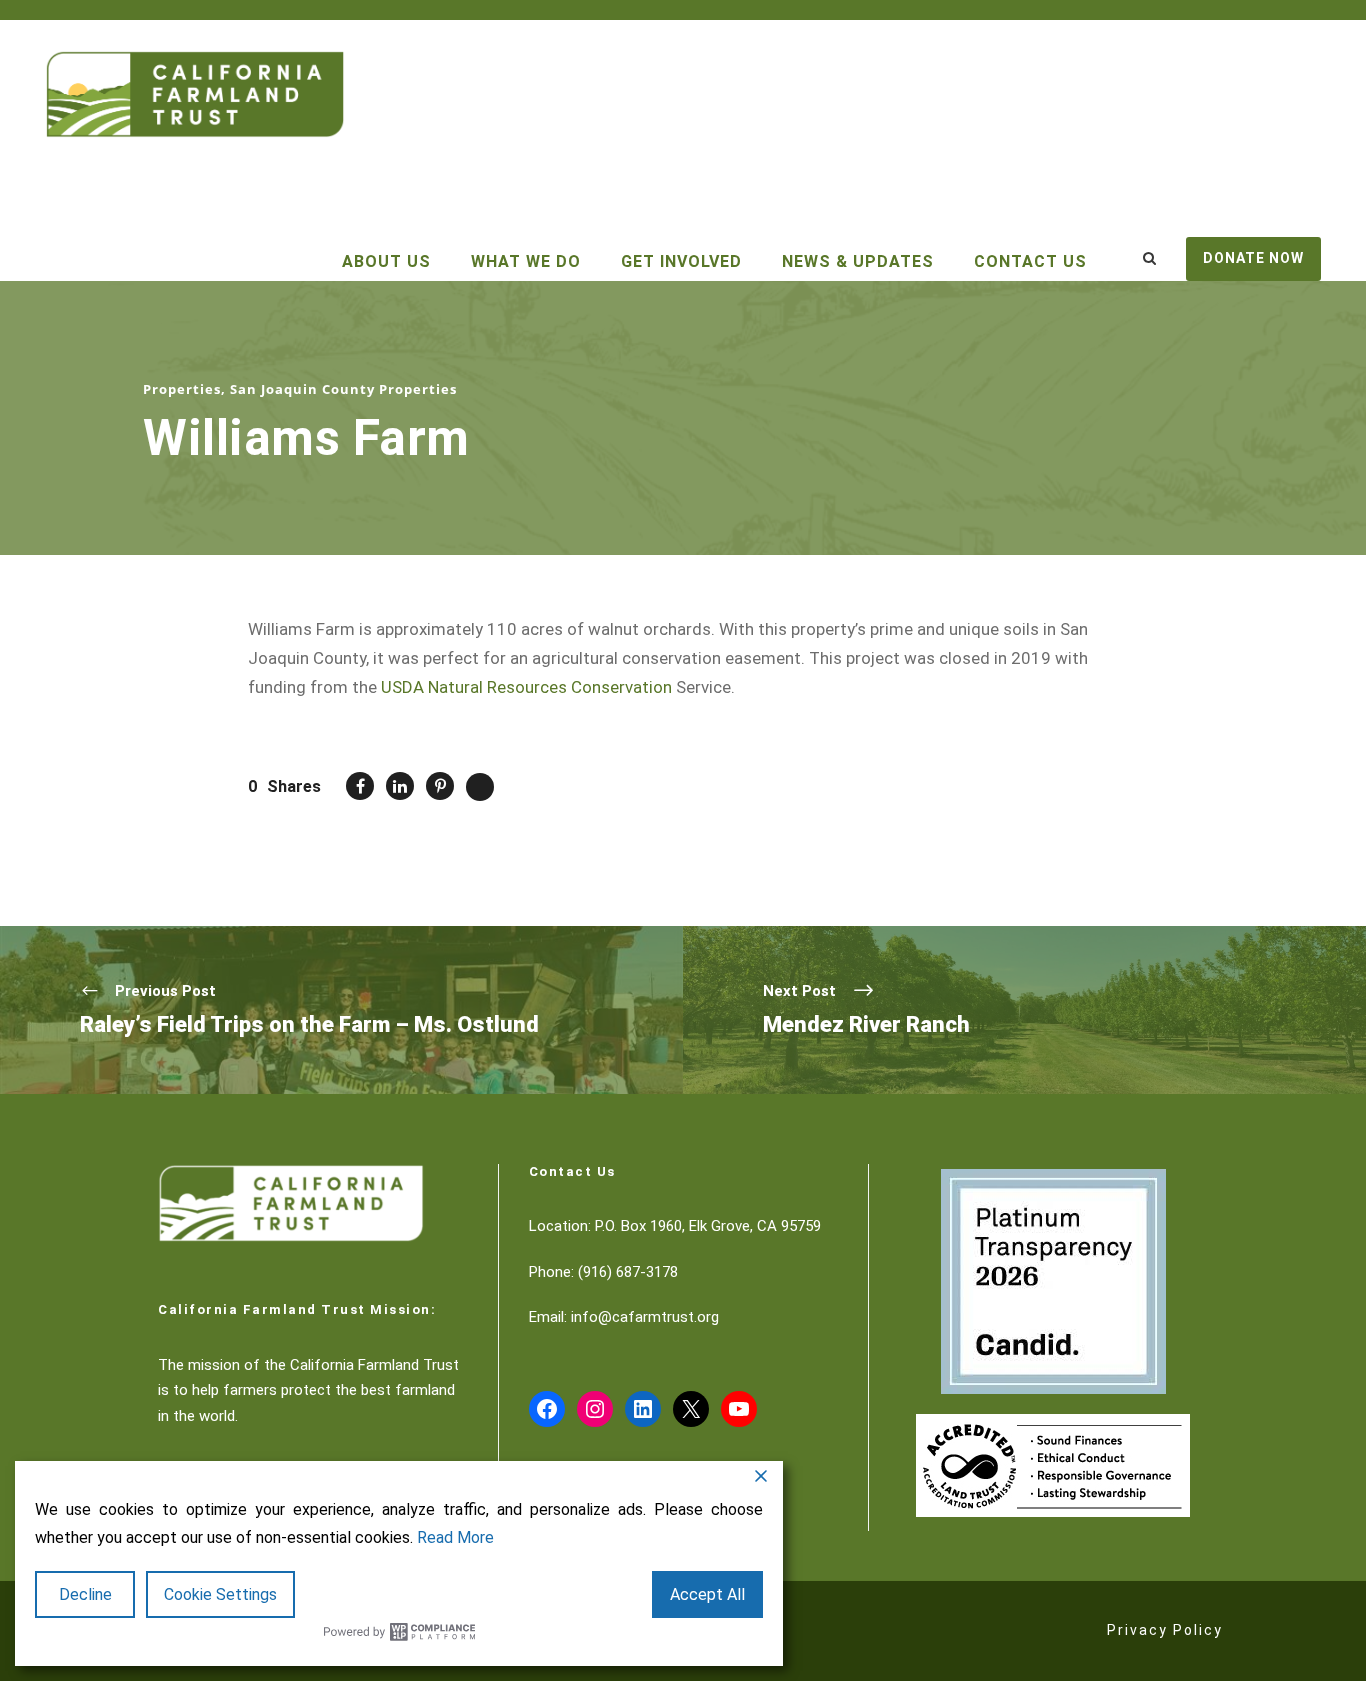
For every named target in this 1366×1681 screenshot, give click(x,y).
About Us (386, 261)
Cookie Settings (220, 1594)
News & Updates (858, 261)
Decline (85, 1594)
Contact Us (1030, 261)
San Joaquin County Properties (343, 389)
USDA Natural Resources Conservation (526, 687)
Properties (182, 389)
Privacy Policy (1165, 1630)
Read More (455, 1537)
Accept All (707, 1594)
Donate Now (1253, 258)
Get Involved (681, 261)
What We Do (526, 261)
